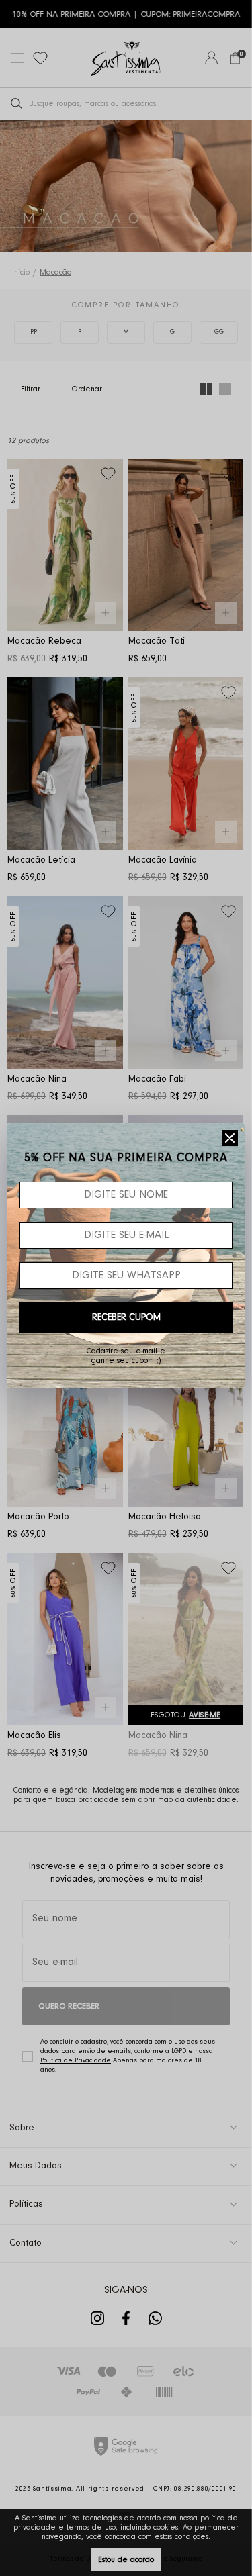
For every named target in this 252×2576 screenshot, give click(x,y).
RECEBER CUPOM (126, 1318)
